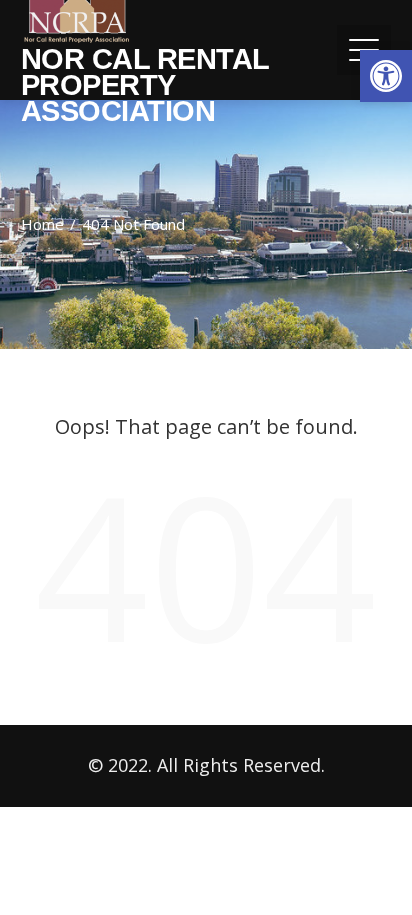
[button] (386, 76)
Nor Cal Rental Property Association (145, 85)
